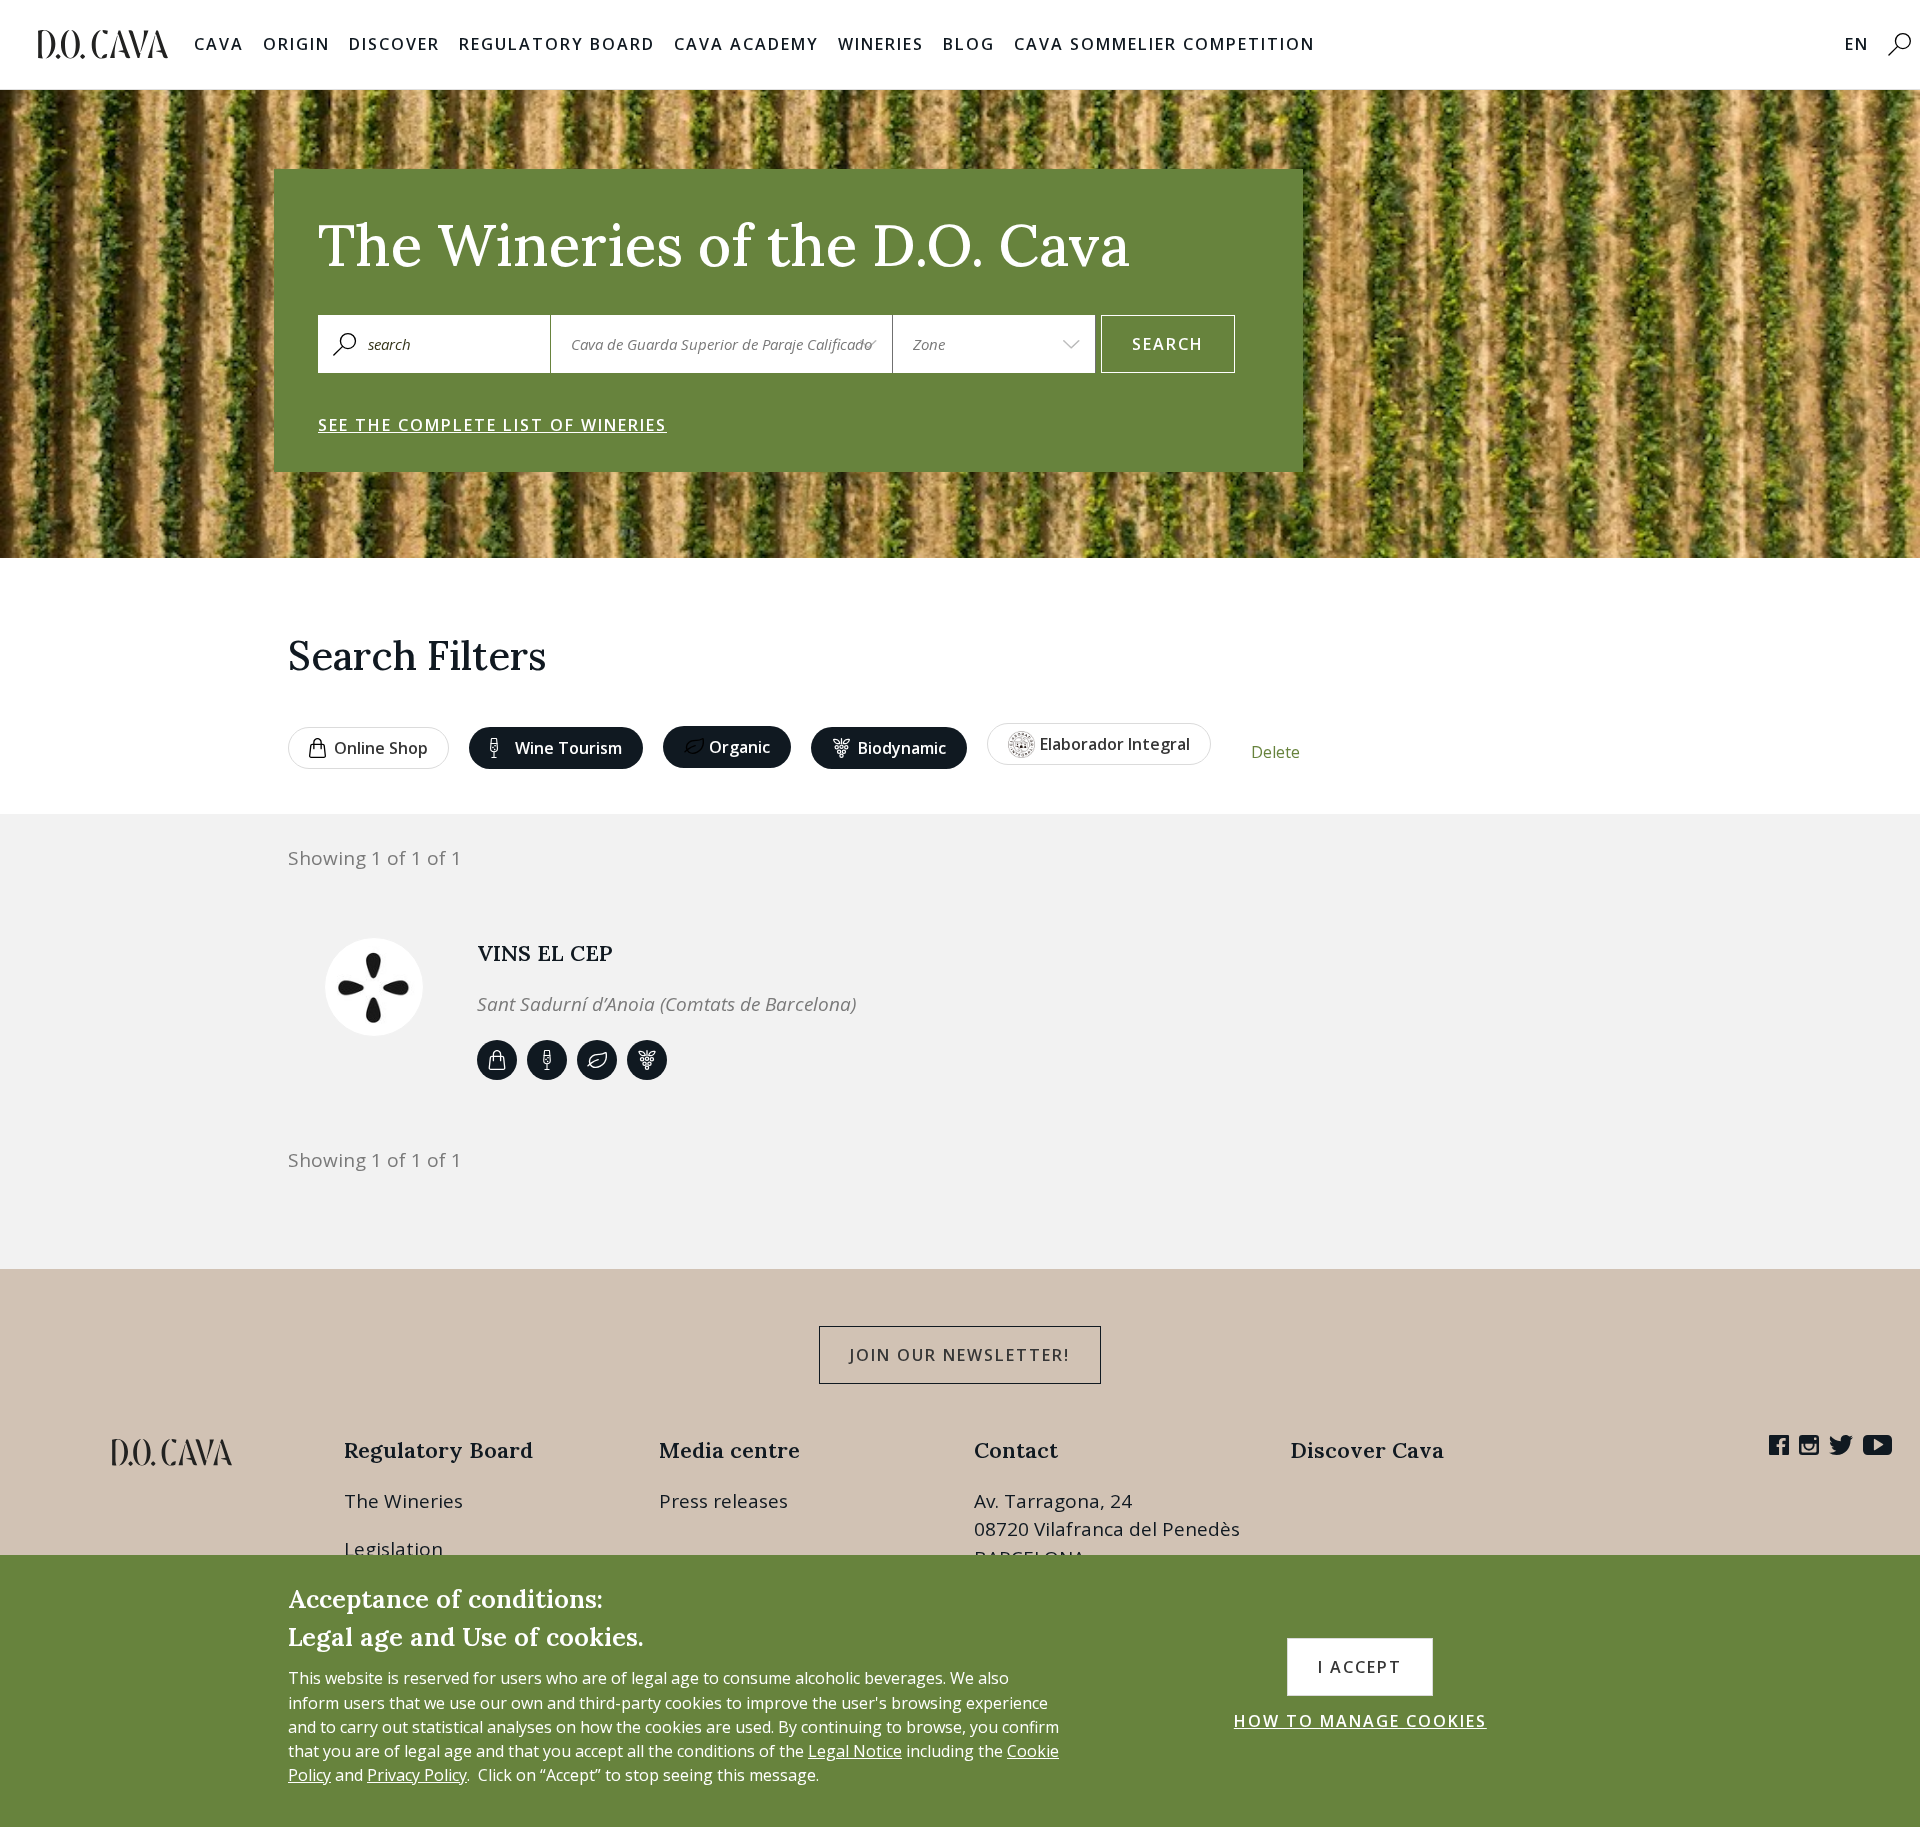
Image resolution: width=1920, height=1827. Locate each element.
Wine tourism (568, 748)
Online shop (381, 748)
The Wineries (403, 1501)
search (1168, 344)
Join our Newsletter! (960, 1355)
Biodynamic (902, 748)
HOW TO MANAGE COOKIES (1360, 1721)
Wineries (881, 44)
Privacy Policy (417, 1775)
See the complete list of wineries (492, 425)
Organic (739, 747)
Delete (1275, 752)
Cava (219, 44)
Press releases (723, 1501)
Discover (394, 44)
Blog (969, 44)
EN (1857, 44)
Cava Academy (746, 44)
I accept (1360, 1667)
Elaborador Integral (1115, 744)
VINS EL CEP (545, 953)
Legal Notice (855, 1751)
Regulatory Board (557, 44)
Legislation (393, 1549)
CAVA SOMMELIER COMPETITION (1164, 44)
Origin (296, 44)
